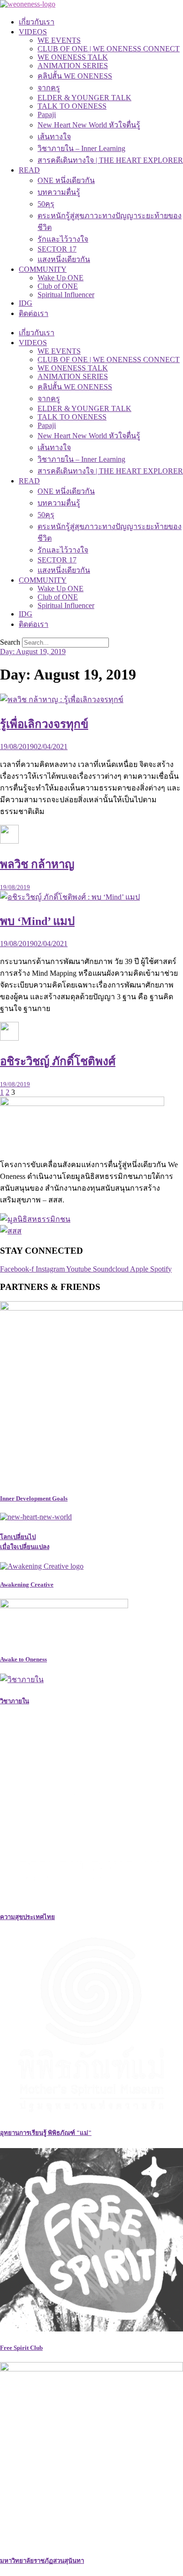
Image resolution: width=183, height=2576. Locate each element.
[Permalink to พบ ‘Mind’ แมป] (70, 897)
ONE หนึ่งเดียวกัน (66, 180)
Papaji (47, 115)
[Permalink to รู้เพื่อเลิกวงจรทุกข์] (62, 699)
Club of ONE (58, 286)
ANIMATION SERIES (73, 66)
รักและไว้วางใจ (63, 239)
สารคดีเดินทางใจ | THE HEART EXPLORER (110, 160)
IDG (26, 303)
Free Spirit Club (21, 2348)
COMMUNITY (43, 269)
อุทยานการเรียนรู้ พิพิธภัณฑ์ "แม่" (46, 2133)
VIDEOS (33, 32)
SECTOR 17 (57, 249)
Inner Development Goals (34, 1498)
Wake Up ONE (61, 278)
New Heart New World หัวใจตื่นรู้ (89, 125)
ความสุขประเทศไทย (27, 1917)
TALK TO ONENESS (72, 106)
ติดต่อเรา (34, 313)
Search (10, 642)
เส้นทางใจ (54, 137)
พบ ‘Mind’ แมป (37, 921)
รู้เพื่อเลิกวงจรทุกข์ (44, 724)
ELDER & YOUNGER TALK (84, 98)
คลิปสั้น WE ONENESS (75, 76)
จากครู (49, 88)
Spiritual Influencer (66, 295)
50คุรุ (46, 204)
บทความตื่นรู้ (59, 192)
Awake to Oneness (23, 1659)
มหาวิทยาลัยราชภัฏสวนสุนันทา (42, 2561)
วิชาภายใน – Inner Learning (81, 148)
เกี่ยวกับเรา (37, 22)
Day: (33, 652)
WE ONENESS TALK (73, 57)
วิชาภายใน (15, 1701)
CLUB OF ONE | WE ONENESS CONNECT (109, 49)
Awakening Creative (27, 1584)
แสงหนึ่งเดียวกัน (64, 259)
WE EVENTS (59, 40)
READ (29, 170)
